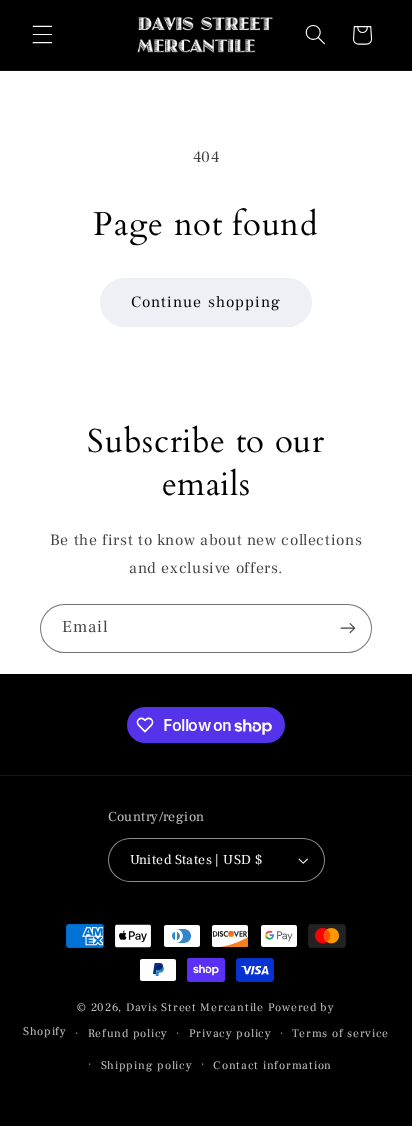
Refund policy (128, 1033)
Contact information (272, 1065)
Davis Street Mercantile (195, 1007)
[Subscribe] (348, 628)
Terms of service (340, 1033)
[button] (42, 35)
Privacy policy (230, 1033)
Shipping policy (147, 1065)
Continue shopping (206, 302)
